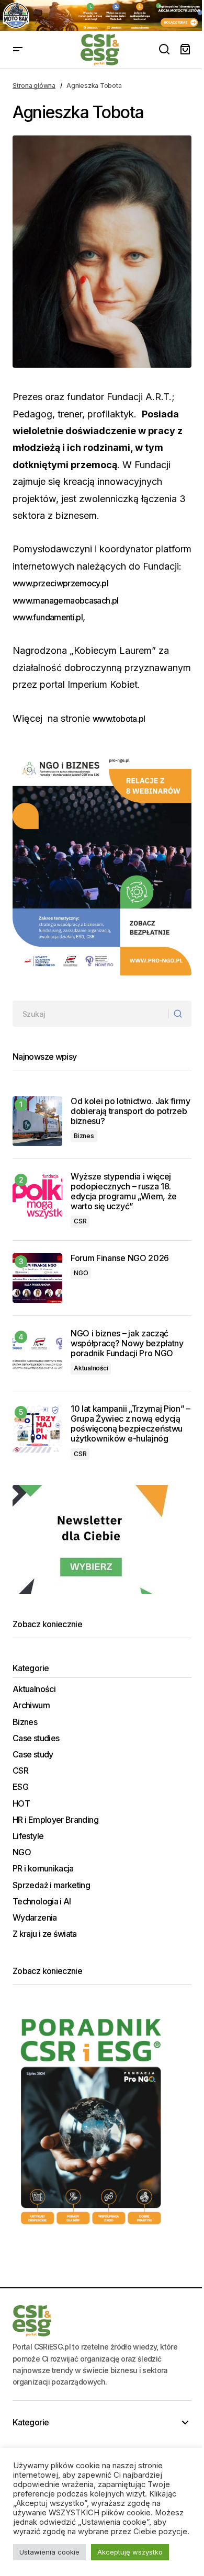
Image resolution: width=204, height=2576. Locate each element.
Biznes (84, 1136)
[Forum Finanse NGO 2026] (37, 1278)
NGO (81, 1273)
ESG (20, 1787)
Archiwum (31, 1705)
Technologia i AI (42, 1902)
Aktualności (91, 1368)
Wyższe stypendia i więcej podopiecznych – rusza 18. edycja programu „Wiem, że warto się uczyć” (124, 1192)
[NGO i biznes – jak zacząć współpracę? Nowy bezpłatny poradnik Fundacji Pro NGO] (37, 1353)
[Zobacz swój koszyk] (185, 50)
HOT (21, 1804)
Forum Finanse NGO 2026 (120, 1258)
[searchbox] (91, 1014)
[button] (18, 50)
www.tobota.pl (119, 719)
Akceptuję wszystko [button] (130, 2552)
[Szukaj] (180, 1014)
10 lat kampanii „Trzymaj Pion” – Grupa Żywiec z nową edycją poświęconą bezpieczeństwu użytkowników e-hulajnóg (131, 1424)
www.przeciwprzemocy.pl (60, 583)
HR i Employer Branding (55, 1820)
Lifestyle (28, 1836)
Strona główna (34, 86)
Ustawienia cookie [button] (49, 2552)
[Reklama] (102, 15)
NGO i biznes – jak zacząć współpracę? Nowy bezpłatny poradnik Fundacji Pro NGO (127, 1343)
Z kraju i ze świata (45, 1934)
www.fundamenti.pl (48, 617)
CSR (80, 1221)
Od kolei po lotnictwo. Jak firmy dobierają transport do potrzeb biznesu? (131, 1111)
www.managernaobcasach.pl (66, 600)
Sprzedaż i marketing (51, 1885)
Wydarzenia (35, 1918)
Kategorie (31, 2422)
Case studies (36, 1738)
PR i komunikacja (43, 1869)
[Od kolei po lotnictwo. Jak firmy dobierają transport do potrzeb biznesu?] (37, 1121)
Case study (33, 1755)
